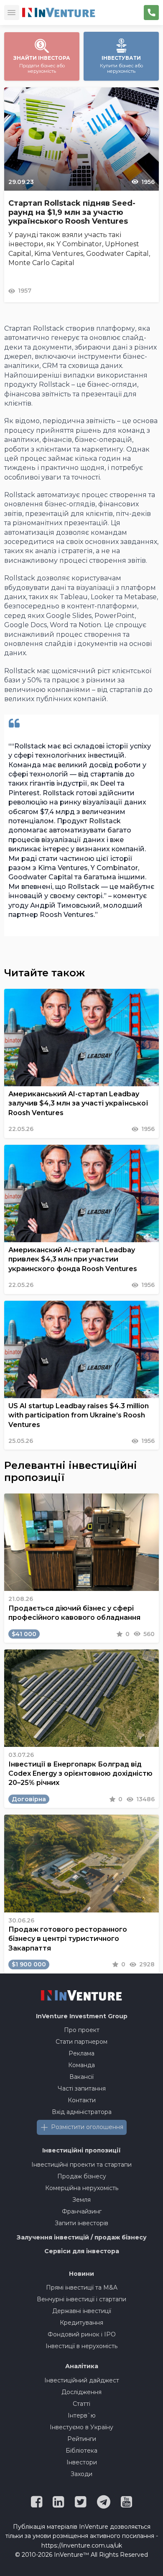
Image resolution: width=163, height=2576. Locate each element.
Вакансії (81, 2077)
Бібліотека (81, 2451)
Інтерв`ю (82, 2415)
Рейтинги (82, 2439)
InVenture (82, 2016)
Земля (81, 2200)
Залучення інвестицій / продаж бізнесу (82, 2237)
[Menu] (12, 13)
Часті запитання (82, 2088)
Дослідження (81, 2392)
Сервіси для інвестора (82, 2251)
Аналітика (82, 2366)
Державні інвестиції (82, 2311)
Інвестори (82, 2462)
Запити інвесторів (81, 2223)
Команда (81, 2065)
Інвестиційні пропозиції (81, 2150)
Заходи (81, 2474)
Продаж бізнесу (82, 2176)
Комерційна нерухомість (82, 2188)
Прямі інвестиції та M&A (82, 2288)
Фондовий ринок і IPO (82, 2334)
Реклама (81, 2053)
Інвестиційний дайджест (82, 2380)
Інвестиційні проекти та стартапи (81, 2165)
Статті (81, 2404)
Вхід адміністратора (82, 2112)
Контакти (82, 2100)
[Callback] (151, 13)
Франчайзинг (82, 2211)
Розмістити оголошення (87, 2127)
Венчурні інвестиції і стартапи (81, 2299)
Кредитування (81, 2323)
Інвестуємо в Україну (81, 2427)
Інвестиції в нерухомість (81, 2346)
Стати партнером (81, 2042)
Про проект (82, 2030)
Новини (81, 2274)
